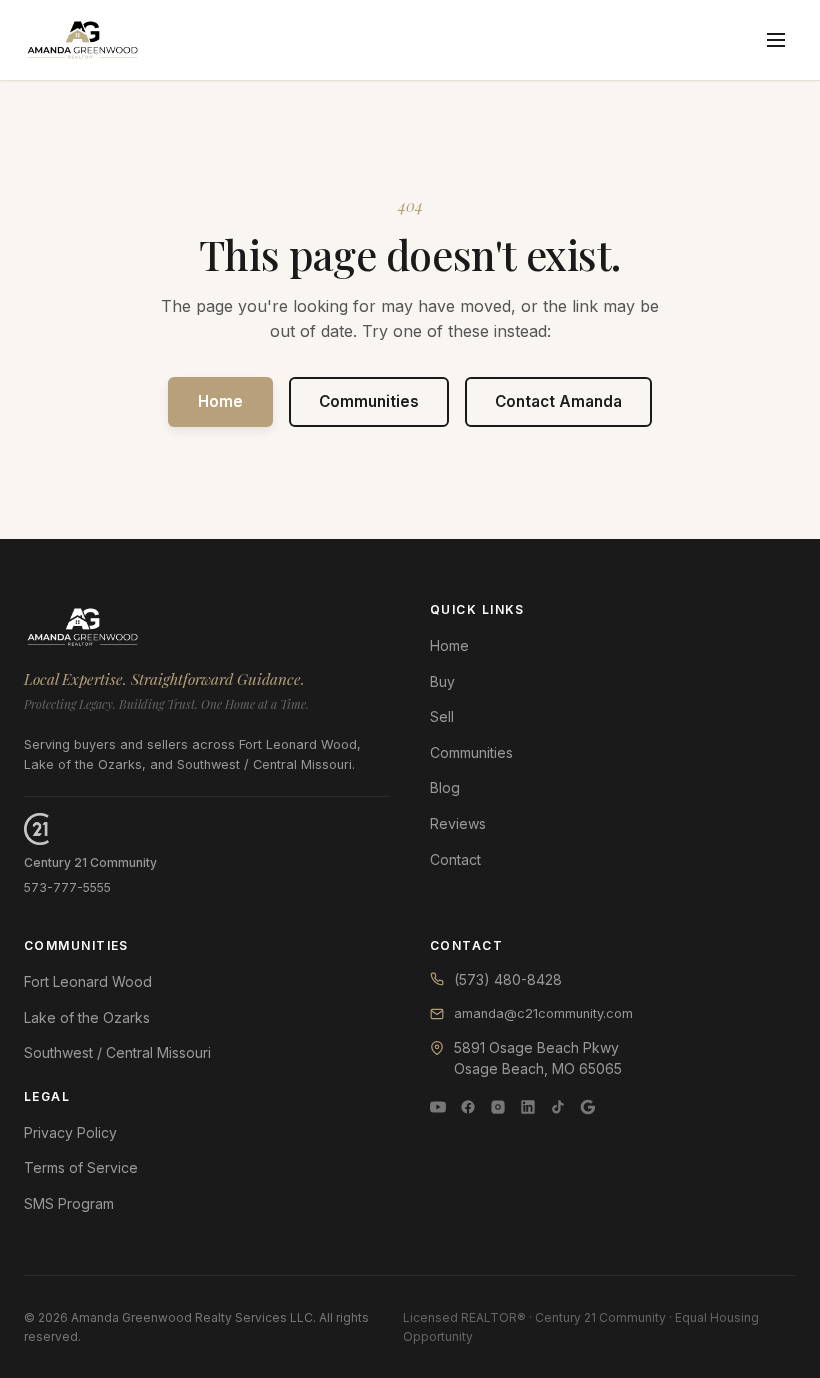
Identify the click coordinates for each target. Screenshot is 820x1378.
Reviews (458, 823)
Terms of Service (81, 1167)
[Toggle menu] (776, 40)
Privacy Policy (70, 1132)
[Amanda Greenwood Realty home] (82, 40)
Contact (455, 859)
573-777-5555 (67, 887)
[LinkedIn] (528, 1107)
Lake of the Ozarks (87, 1017)
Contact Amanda (558, 401)
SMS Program (69, 1203)
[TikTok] (558, 1107)
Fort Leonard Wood (88, 981)
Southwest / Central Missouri (117, 1052)
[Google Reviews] (588, 1107)
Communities (369, 401)
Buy (442, 681)
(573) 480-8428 (508, 979)
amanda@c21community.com (543, 1013)
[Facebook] (468, 1107)
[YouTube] (438, 1107)
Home (220, 401)
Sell (442, 716)
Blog (445, 787)
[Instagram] (498, 1107)
